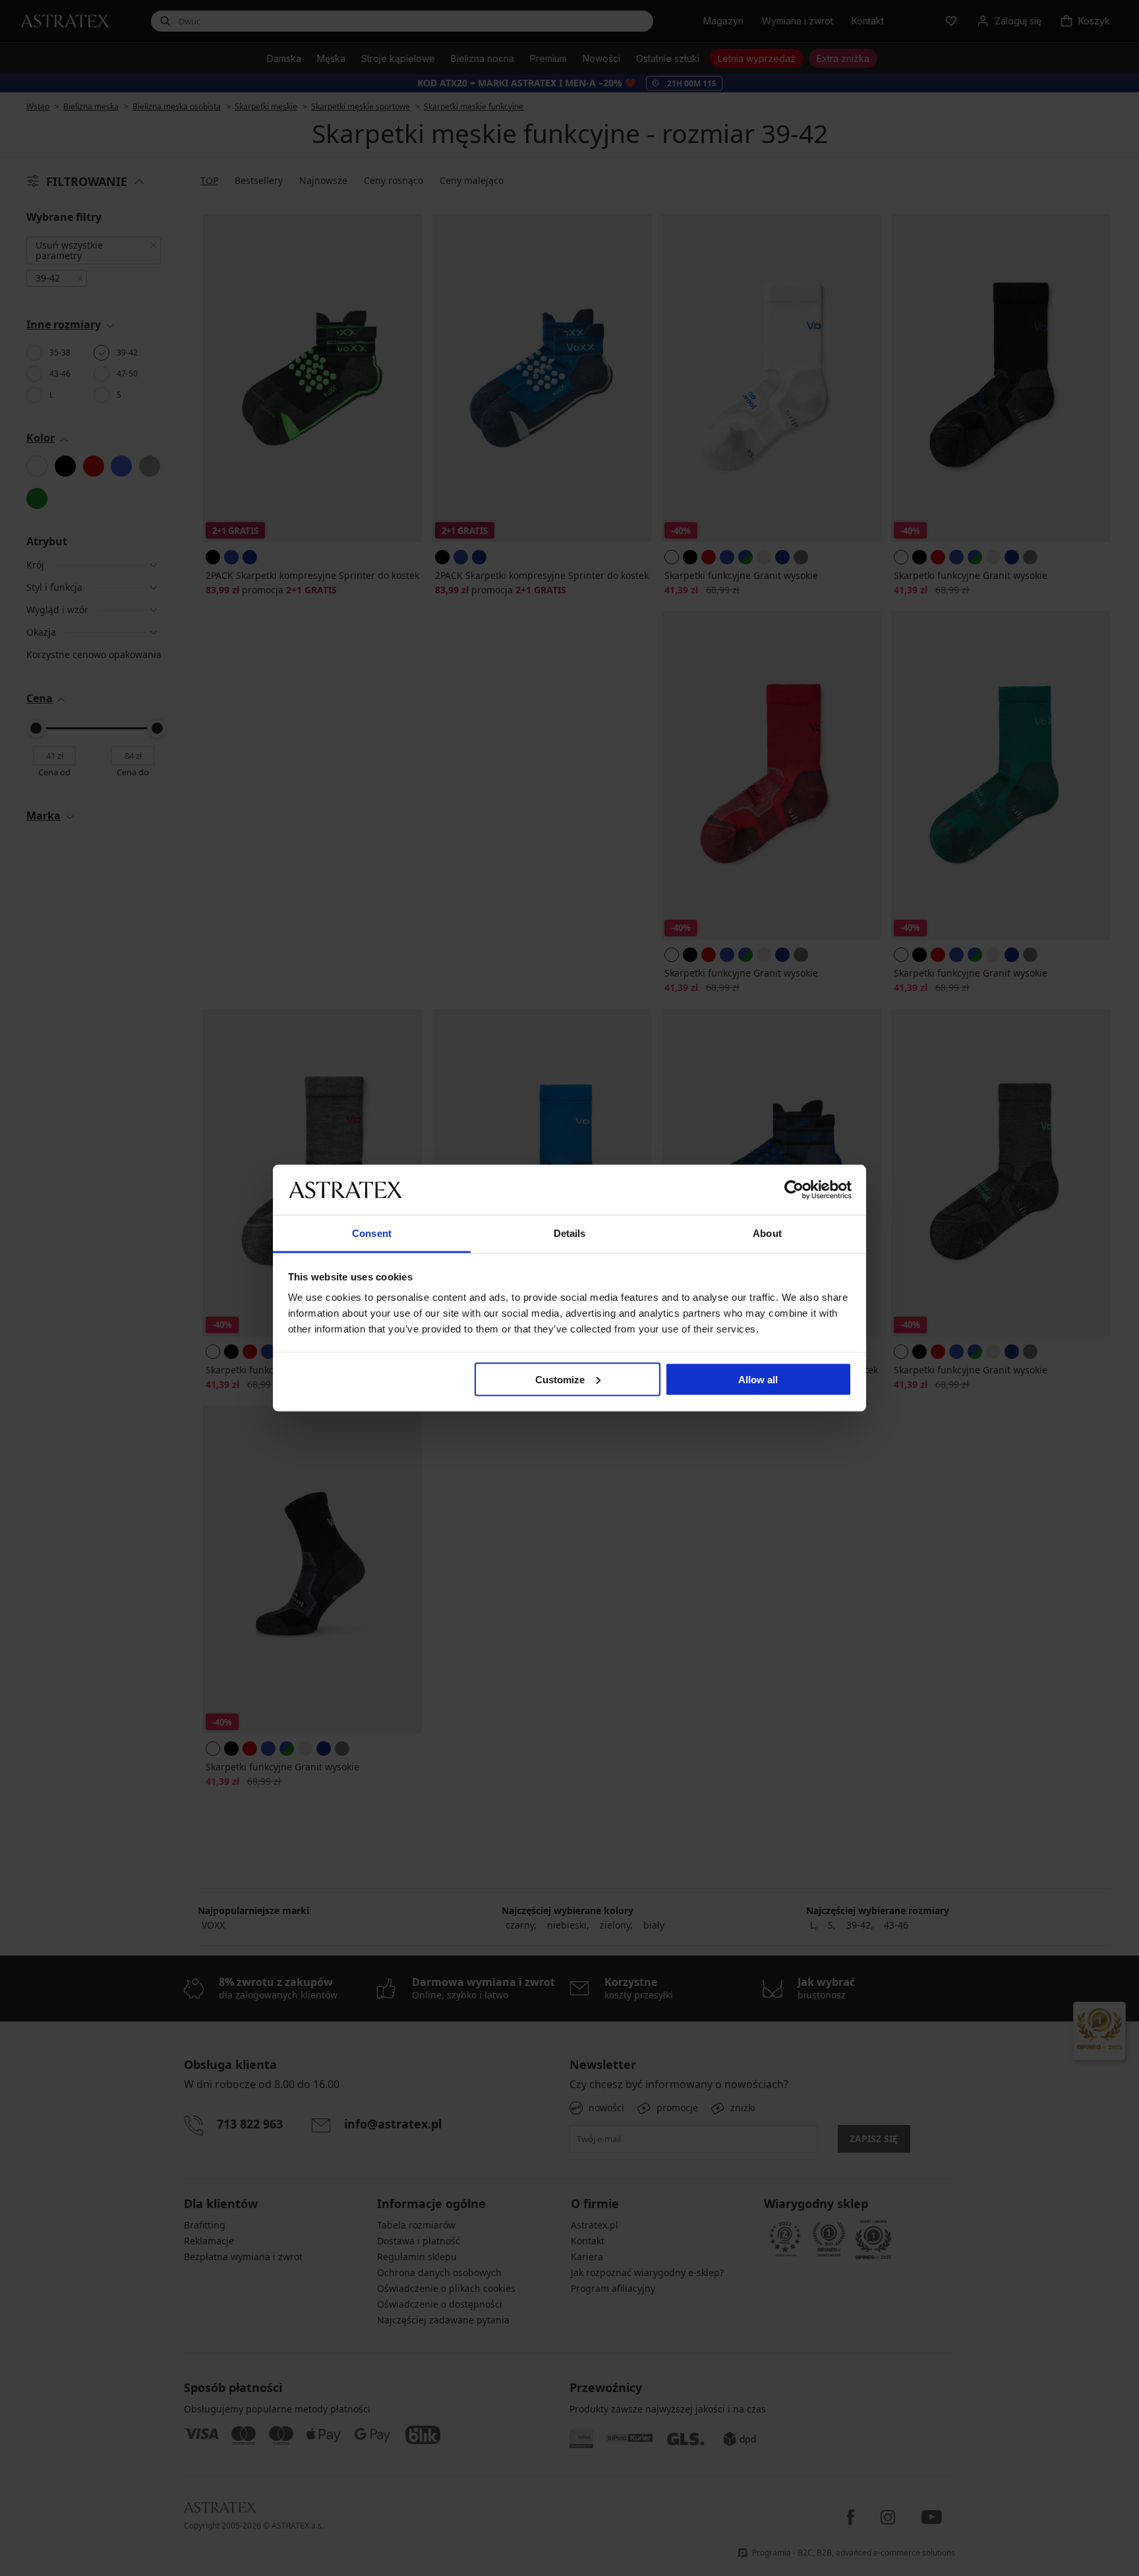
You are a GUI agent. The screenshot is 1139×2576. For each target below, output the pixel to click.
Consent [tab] (372, 1233)
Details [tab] (570, 1233)
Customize (560, 1379)
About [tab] (767, 1233)
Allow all (758, 1379)
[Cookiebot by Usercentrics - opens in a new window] (794, 1189)
